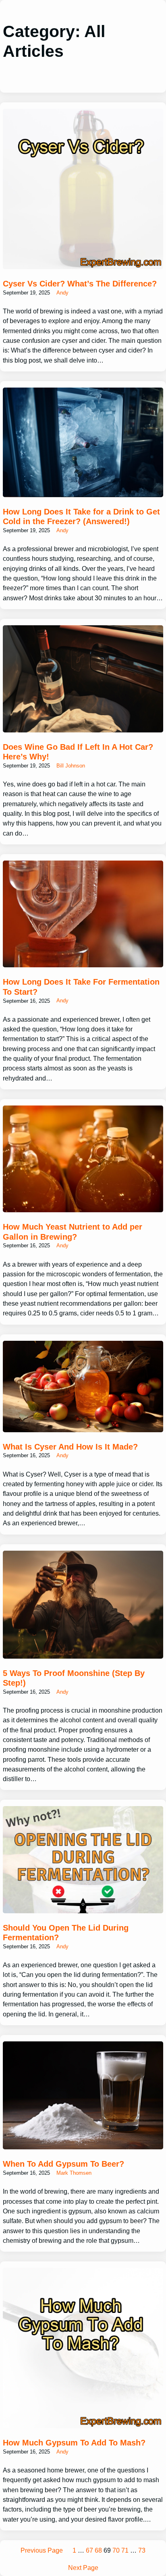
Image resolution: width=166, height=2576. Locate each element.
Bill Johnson (71, 766)
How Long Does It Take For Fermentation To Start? (81, 987)
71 (125, 2550)
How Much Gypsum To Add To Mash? (74, 2443)
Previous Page (42, 2550)
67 (89, 2550)
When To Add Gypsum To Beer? (63, 2164)
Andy (62, 293)
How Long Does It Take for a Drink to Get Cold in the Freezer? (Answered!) (81, 517)
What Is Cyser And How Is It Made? (70, 1447)
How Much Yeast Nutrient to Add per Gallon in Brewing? (73, 1232)
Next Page (83, 2568)
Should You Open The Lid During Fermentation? (66, 1933)
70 (116, 2550)
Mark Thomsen (74, 2173)
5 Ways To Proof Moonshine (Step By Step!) (74, 1678)
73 (142, 2550)
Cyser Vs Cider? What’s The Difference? (80, 284)
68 (98, 2550)
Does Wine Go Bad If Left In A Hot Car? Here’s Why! (78, 752)
